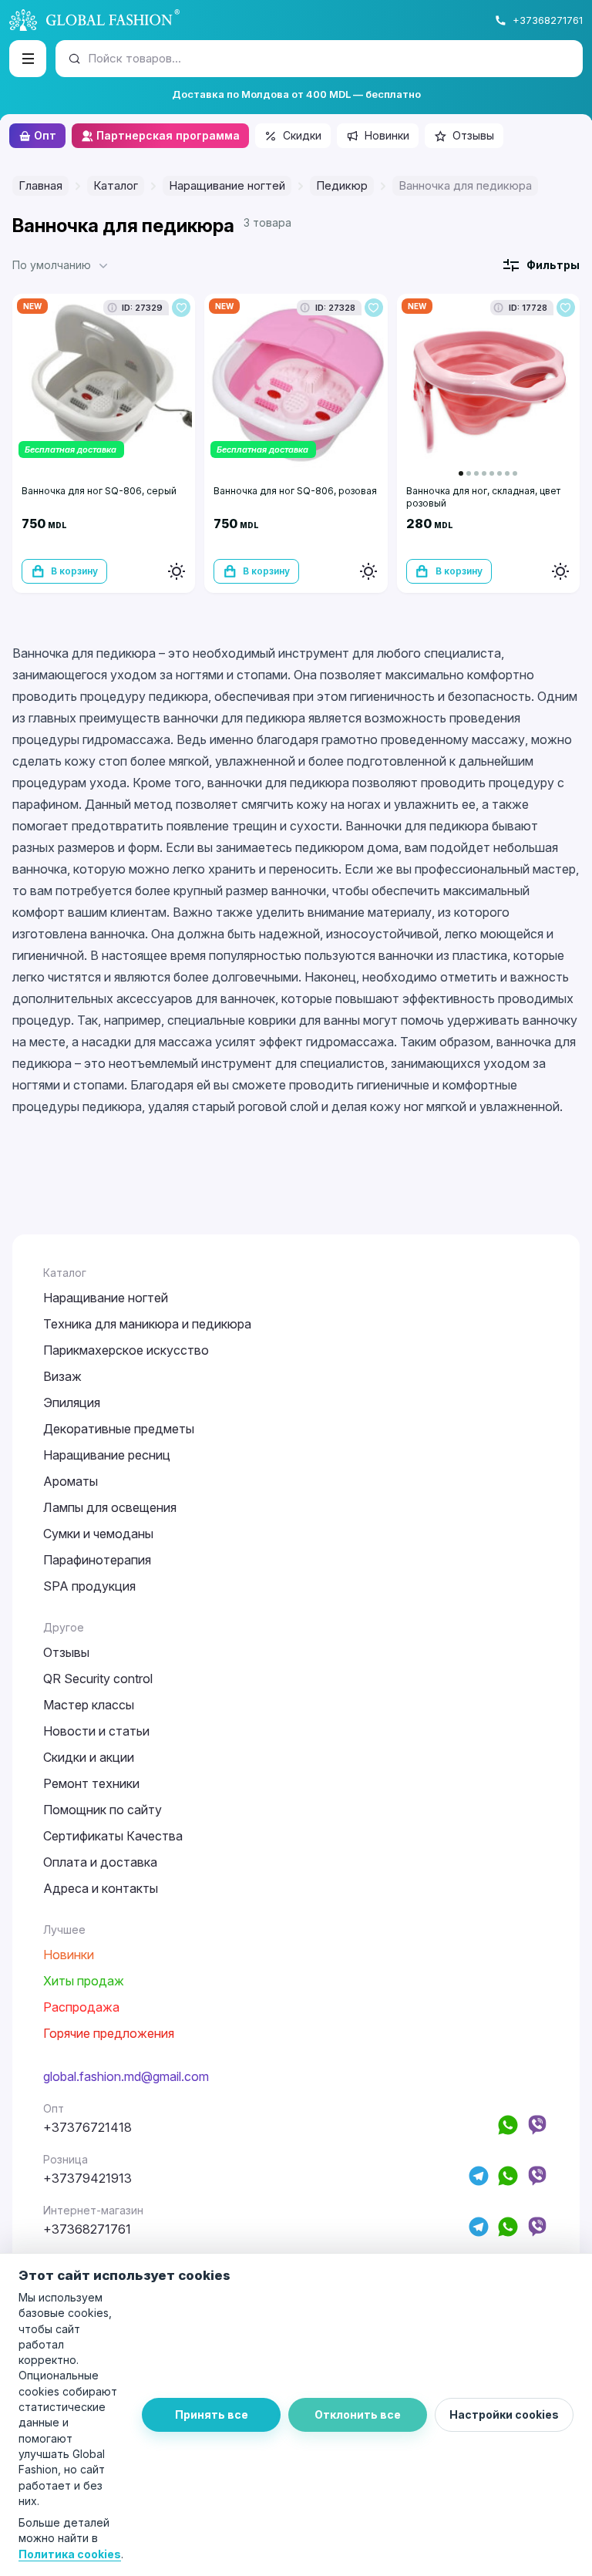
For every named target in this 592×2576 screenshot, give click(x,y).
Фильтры (553, 265)
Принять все (212, 2414)
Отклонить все (358, 2414)
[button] (62, 265)
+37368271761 (548, 20)
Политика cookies (70, 2554)
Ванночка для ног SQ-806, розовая (295, 491)
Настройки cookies (504, 2414)
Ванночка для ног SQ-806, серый (99, 491)
